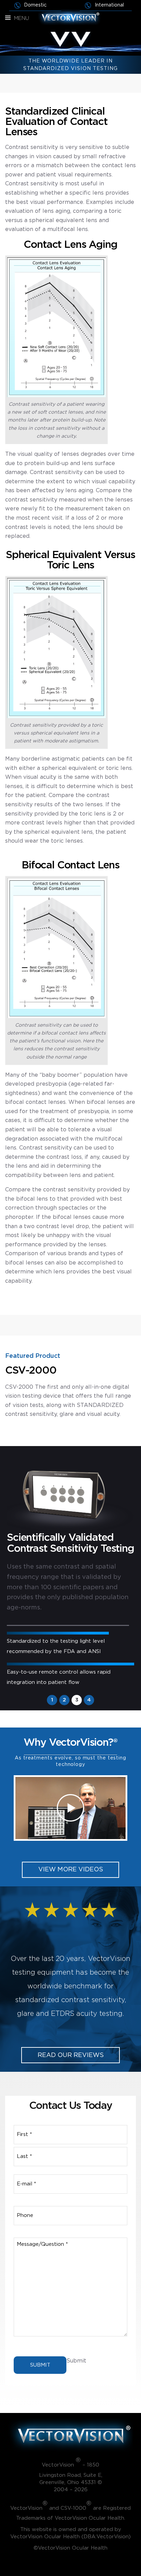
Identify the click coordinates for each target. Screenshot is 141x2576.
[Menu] (8, 18)
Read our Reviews (71, 2055)
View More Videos (71, 1870)
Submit (40, 2365)
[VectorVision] (70, 17)
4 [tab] (89, 1700)
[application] (70, 1808)
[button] (70, 1808)
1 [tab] (52, 1700)
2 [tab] (64, 1700)
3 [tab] (77, 1700)
